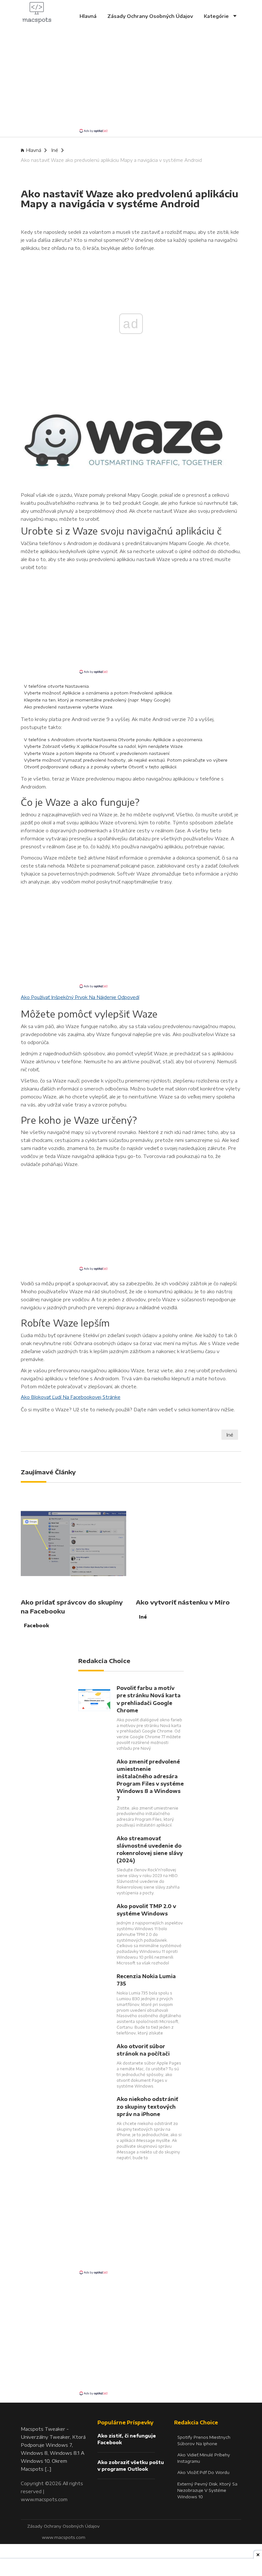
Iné (55, 150)
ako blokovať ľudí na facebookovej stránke (71, 1397)
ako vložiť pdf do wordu (203, 2472)
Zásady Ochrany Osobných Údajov (150, 16)
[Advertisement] (131, 83)
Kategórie (217, 16)
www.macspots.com (44, 2499)
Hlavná (88, 16)
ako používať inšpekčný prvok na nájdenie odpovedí (80, 997)
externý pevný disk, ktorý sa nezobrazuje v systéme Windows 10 (207, 2490)
